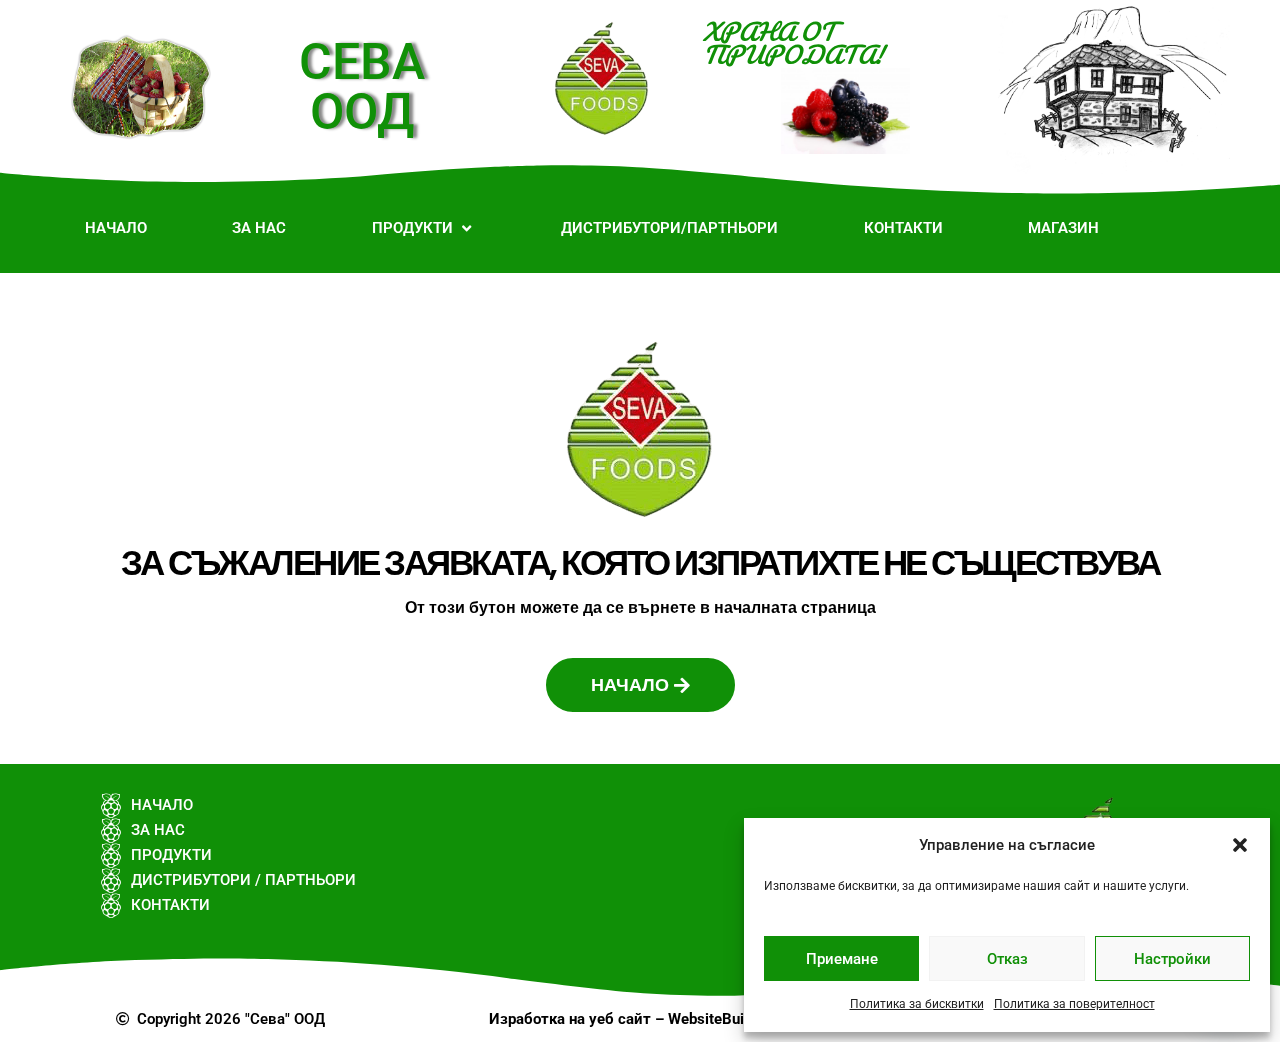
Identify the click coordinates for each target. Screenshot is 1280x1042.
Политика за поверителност (1074, 1004)
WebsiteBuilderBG (729, 1019)
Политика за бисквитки (917, 1004)
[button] (1240, 845)
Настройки (1172, 959)
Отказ (1007, 959)
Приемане (842, 959)
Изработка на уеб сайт (570, 1019)
